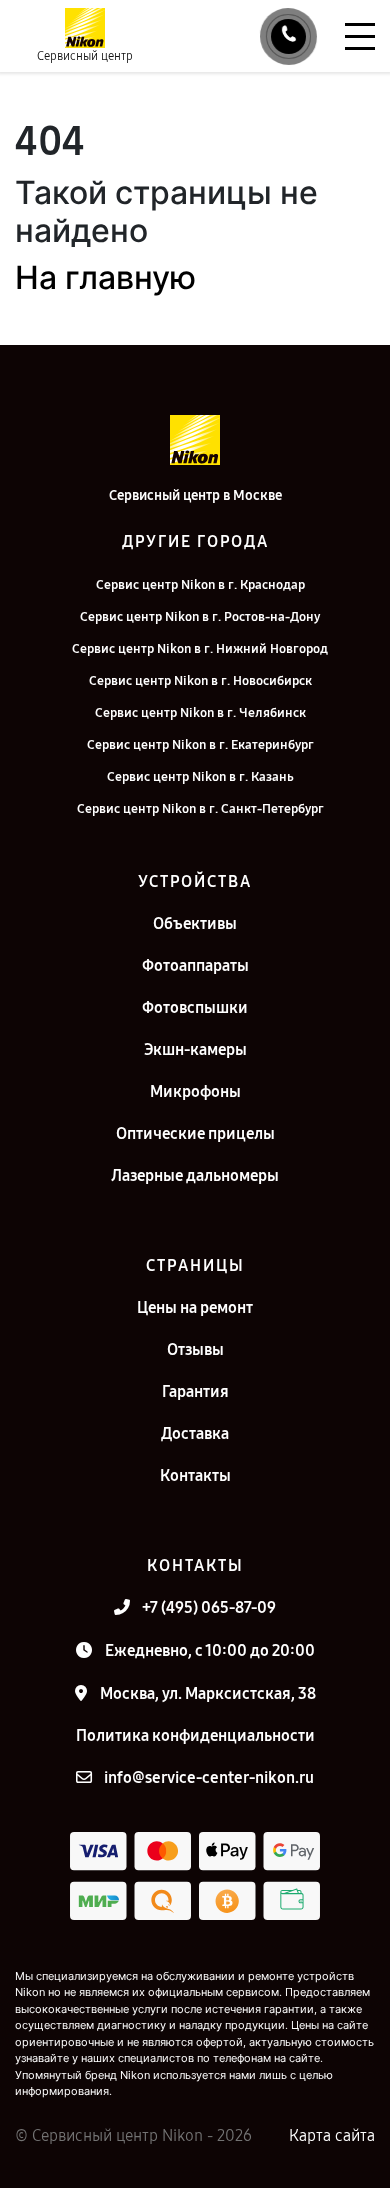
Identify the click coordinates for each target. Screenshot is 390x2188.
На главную (105, 277)
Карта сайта (332, 2135)
